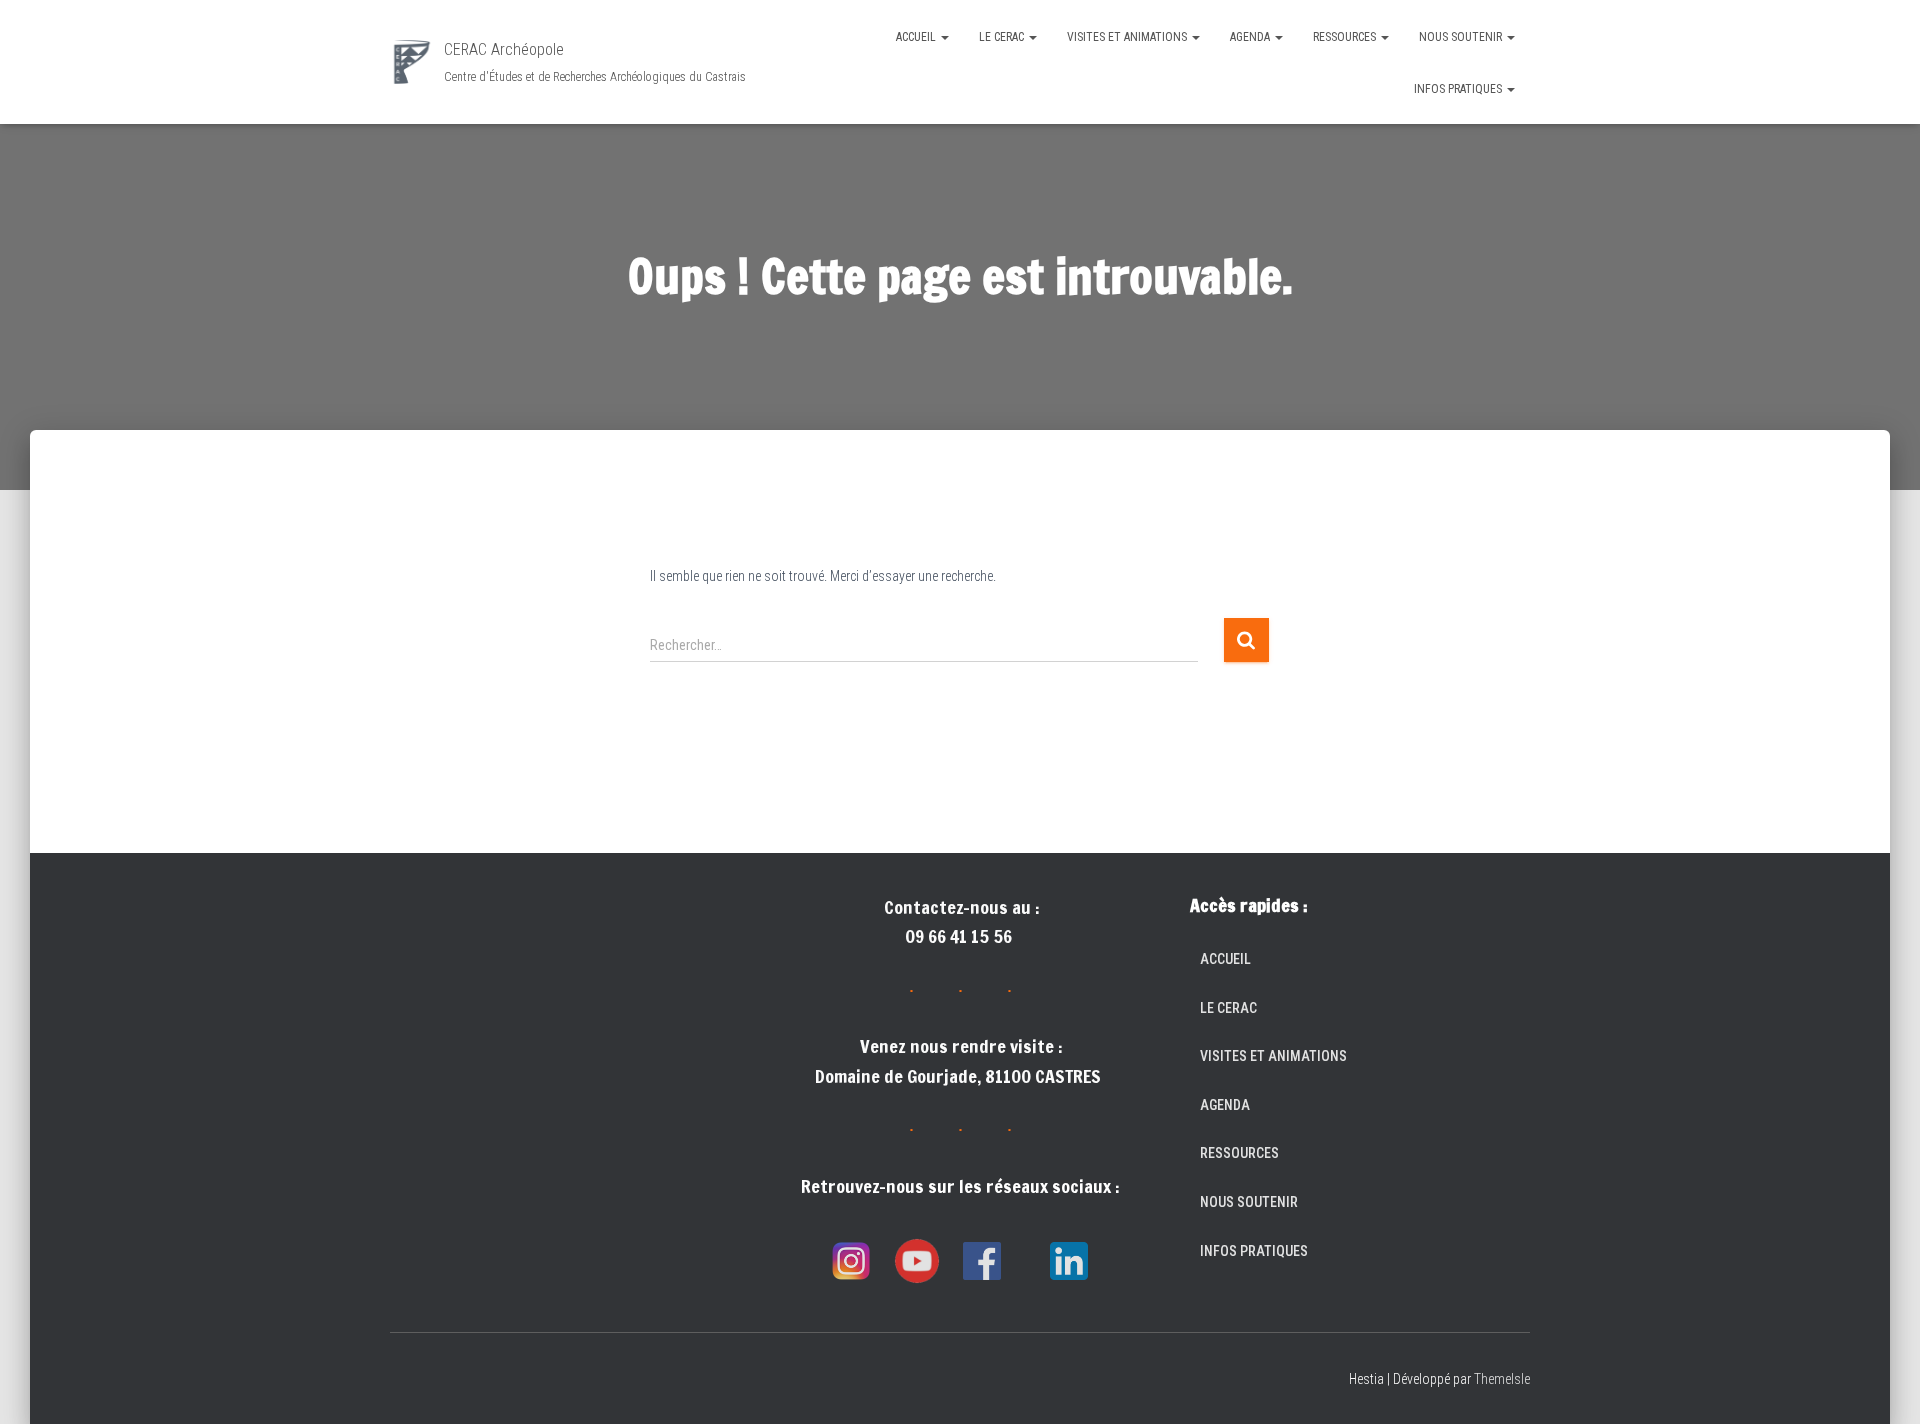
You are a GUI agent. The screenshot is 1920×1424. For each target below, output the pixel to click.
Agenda (1251, 37)
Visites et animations (1128, 37)
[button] (944, 37)
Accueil (917, 37)
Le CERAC (1003, 37)
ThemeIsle (1502, 1379)
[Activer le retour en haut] (1880, 1384)
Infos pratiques (1459, 89)
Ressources (1346, 37)
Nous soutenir (1462, 37)
